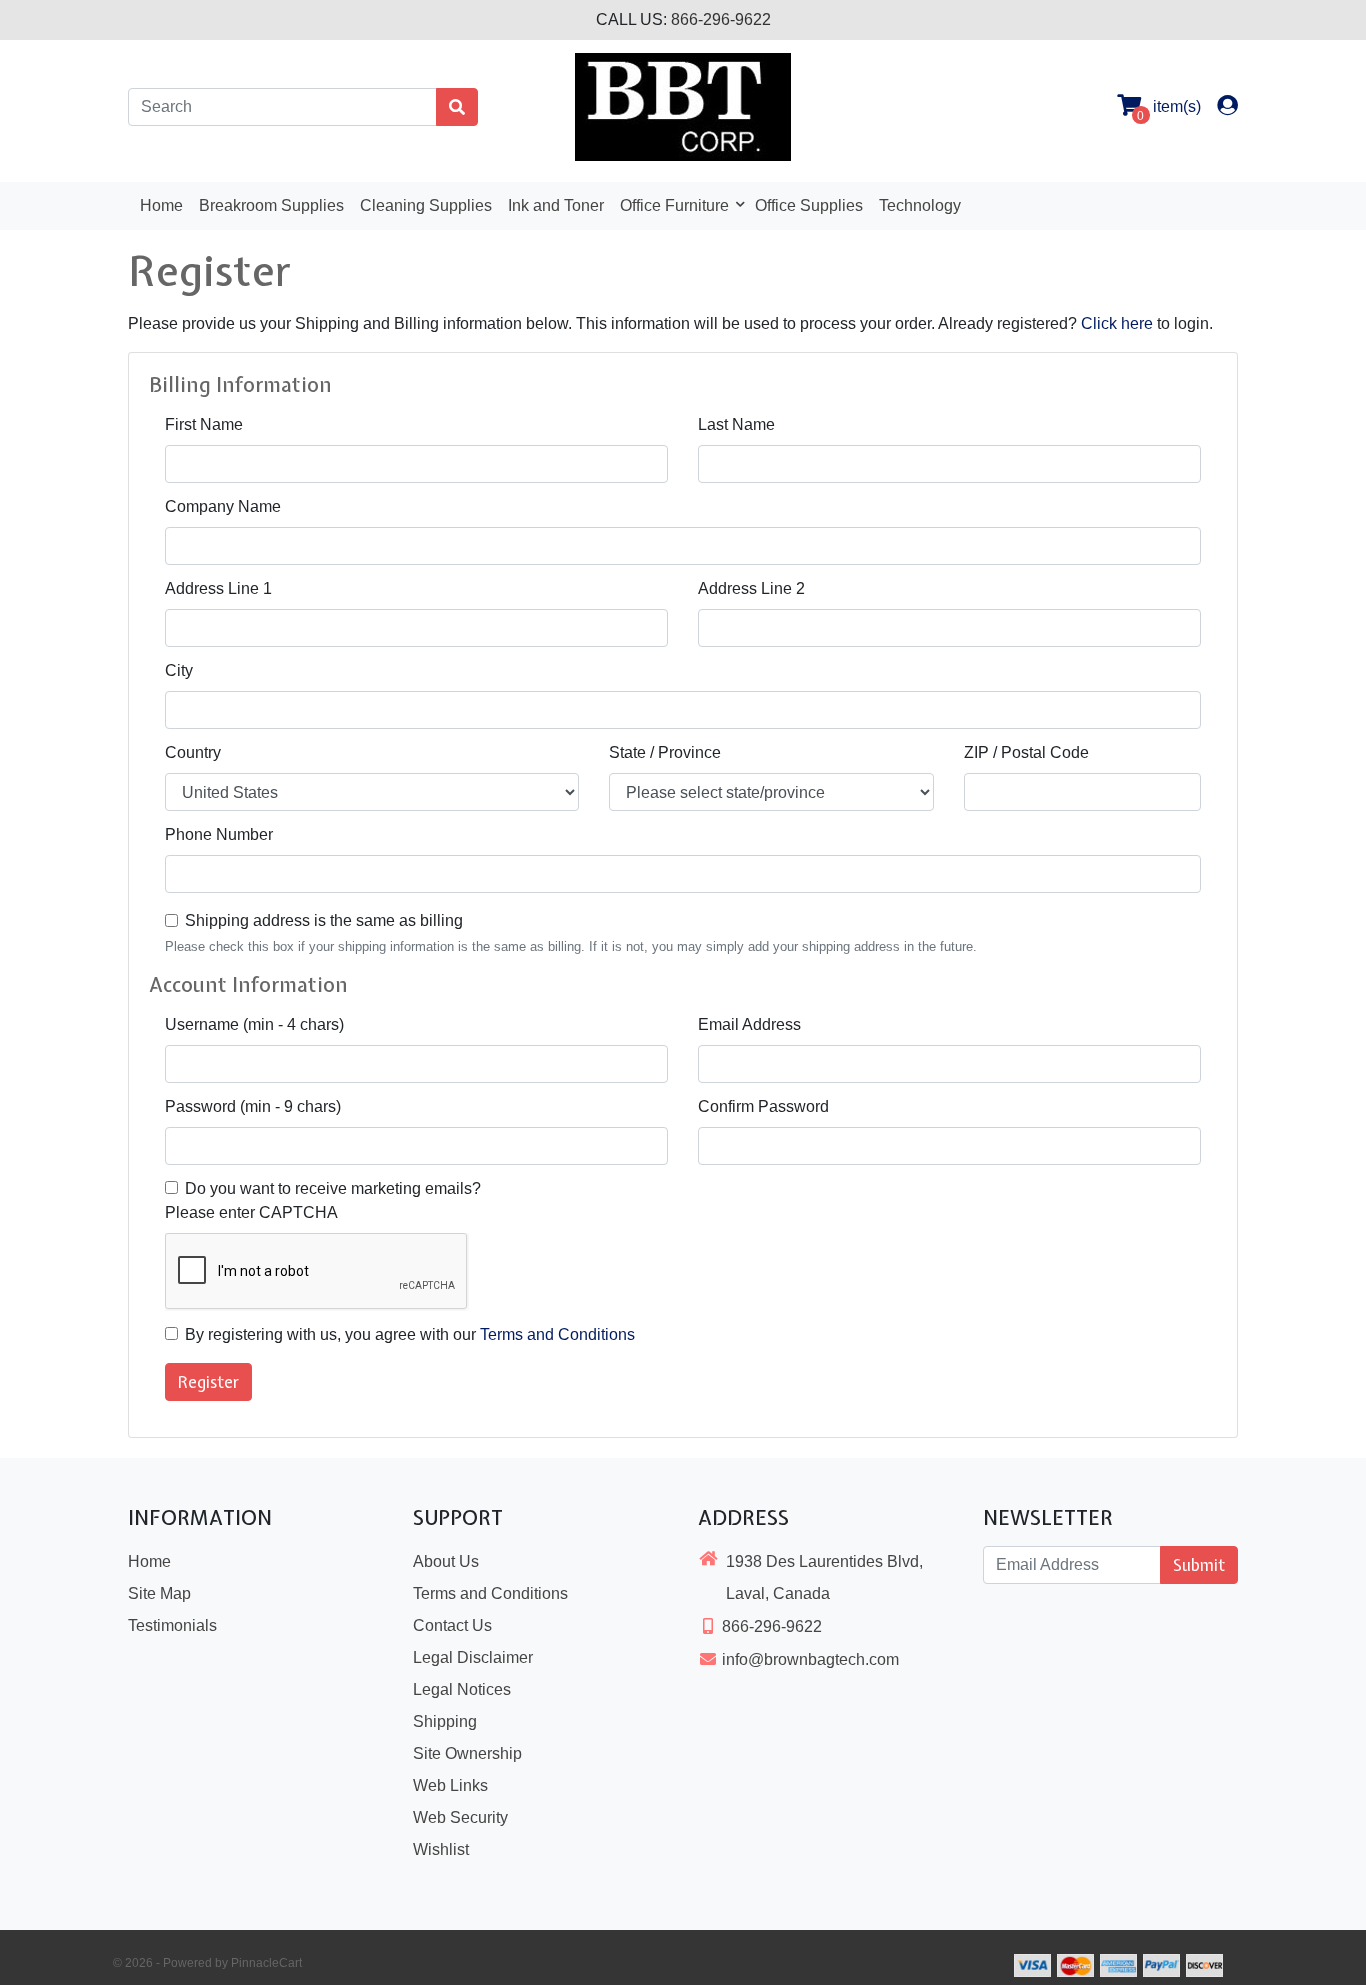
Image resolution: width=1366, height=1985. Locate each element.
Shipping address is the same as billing (324, 920)
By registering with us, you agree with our (410, 1334)
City (179, 670)
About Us (446, 1561)
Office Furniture (676, 205)
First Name (204, 424)
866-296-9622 (721, 19)
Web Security (460, 1817)
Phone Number (219, 834)
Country (193, 752)
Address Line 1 (218, 588)
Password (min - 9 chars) (253, 1106)
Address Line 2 (751, 588)
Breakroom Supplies (271, 205)
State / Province (665, 752)
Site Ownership (467, 1753)
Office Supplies (809, 205)
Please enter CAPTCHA (251, 1212)
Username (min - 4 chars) (254, 1024)
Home (161, 205)
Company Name (223, 506)
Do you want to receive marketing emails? (333, 1188)
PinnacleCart (266, 1963)
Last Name (736, 424)
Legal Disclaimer (473, 1657)
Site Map (159, 1593)
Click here (1117, 323)
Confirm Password (763, 1106)
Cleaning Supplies (426, 205)
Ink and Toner (556, 205)
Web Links (450, 1785)
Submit (1199, 1565)
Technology (920, 205)
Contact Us (452, 1625)
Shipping (445, 1721)
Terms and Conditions (557, 1334)
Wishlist (441, 1849)
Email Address (749, 1024)
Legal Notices (462, 1689)
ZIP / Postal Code (1026, 752)
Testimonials (172, 1625)
